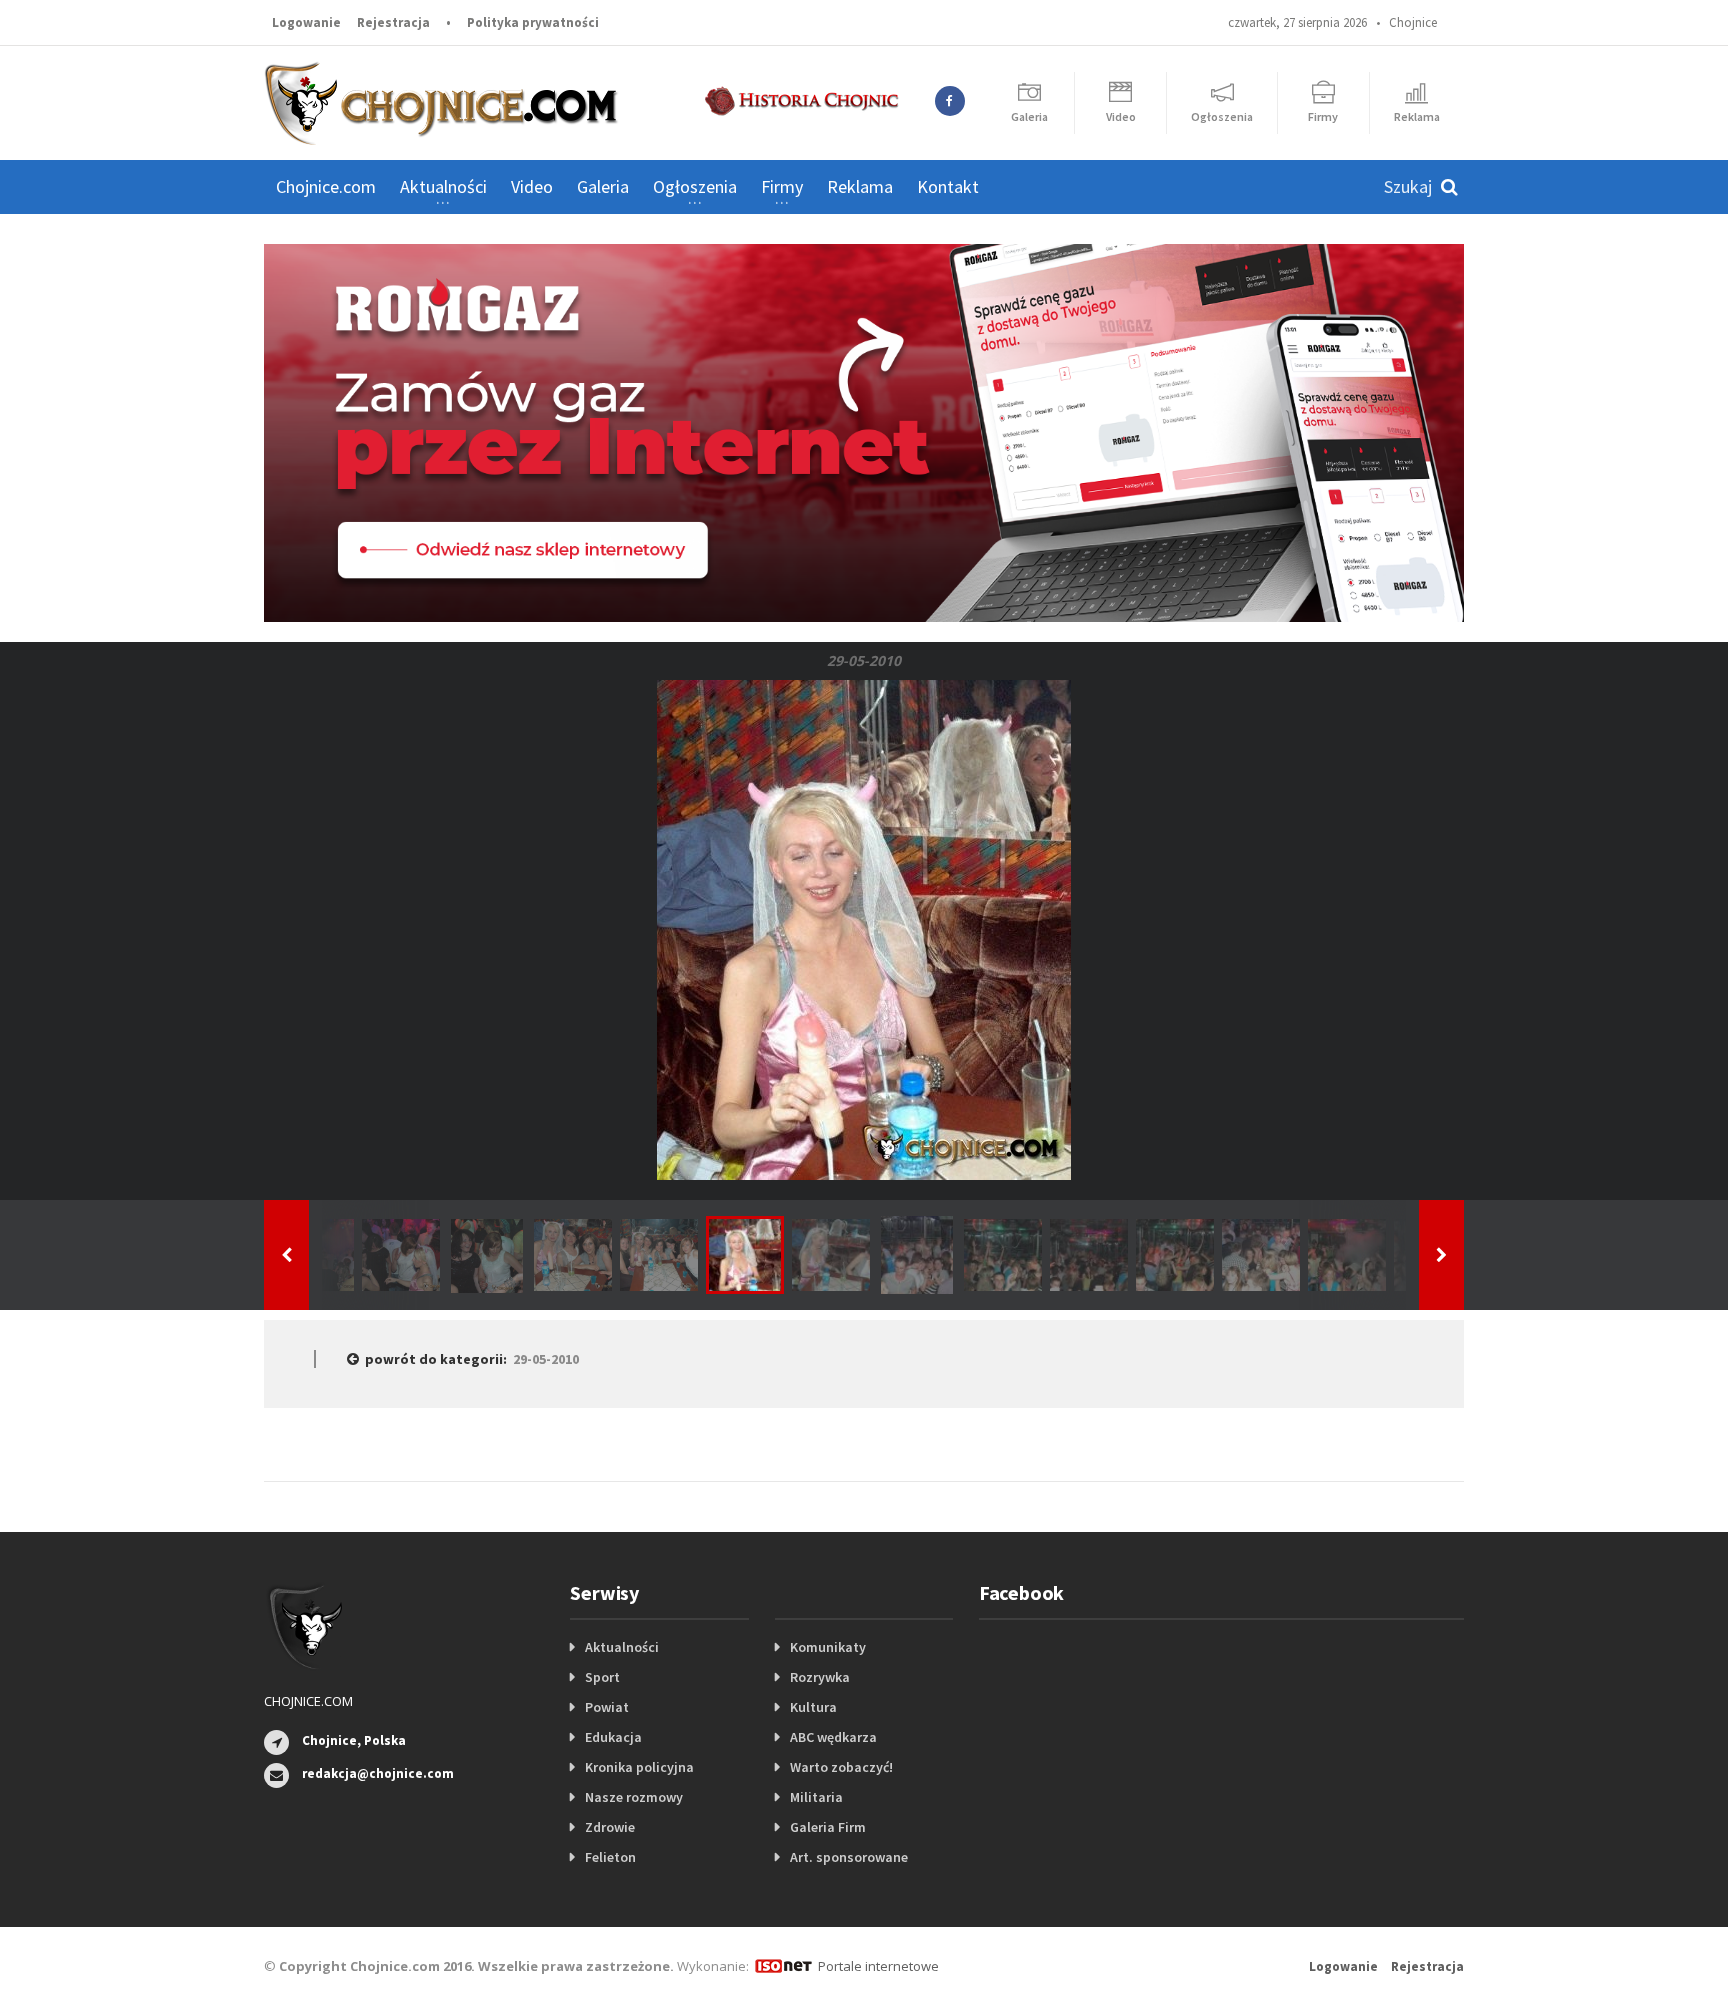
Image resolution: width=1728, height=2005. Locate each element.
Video (532, 186)
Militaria (816, 1797)
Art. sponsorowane (849, 1857)
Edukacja (613, 1737)
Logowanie (306, 22)
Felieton (610, 1857)
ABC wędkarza (833, 1737)
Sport (602, 1677)
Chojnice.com (326, 186)
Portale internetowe (878, 1966)
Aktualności (622, 1647)
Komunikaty (828, 1647)
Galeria (603, 186)
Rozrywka (820, 1677)
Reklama (860, 186)
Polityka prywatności (533, 22)
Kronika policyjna (639, 1767)
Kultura (813, 1707)
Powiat (607, 1707)
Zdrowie (610, 1827)
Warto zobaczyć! (841, 1767)
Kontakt (948, 186)
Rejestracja (393, 22)
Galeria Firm (828, 1827)
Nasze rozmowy (634, 1797)
